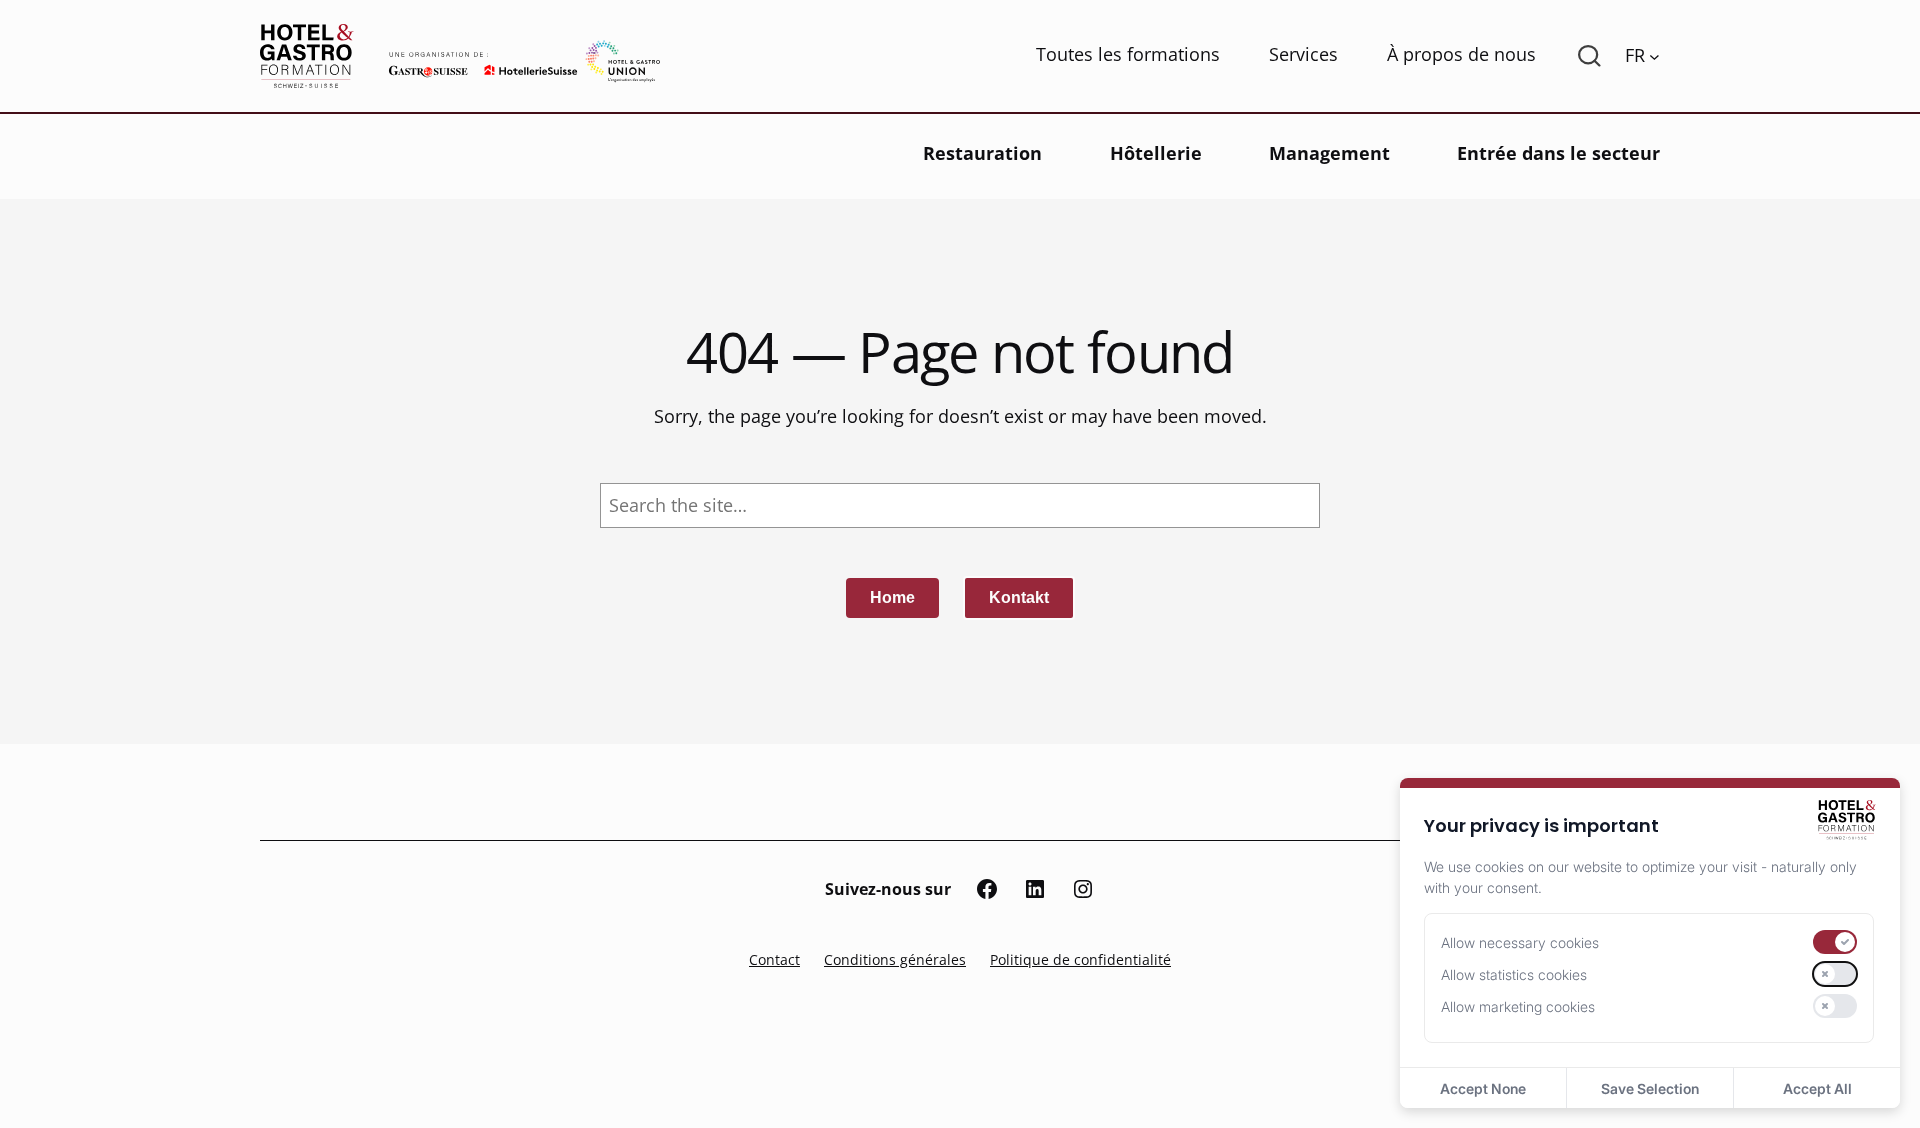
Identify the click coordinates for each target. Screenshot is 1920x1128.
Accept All (1817, 1088)
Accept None (1483, 1088)
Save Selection (1650, 1088)
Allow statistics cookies (1514, 974)
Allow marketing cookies (1518, 1006)
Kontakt (1019, 597)
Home (892, 597)
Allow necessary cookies (1520, 942)
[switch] (1835, 942)
